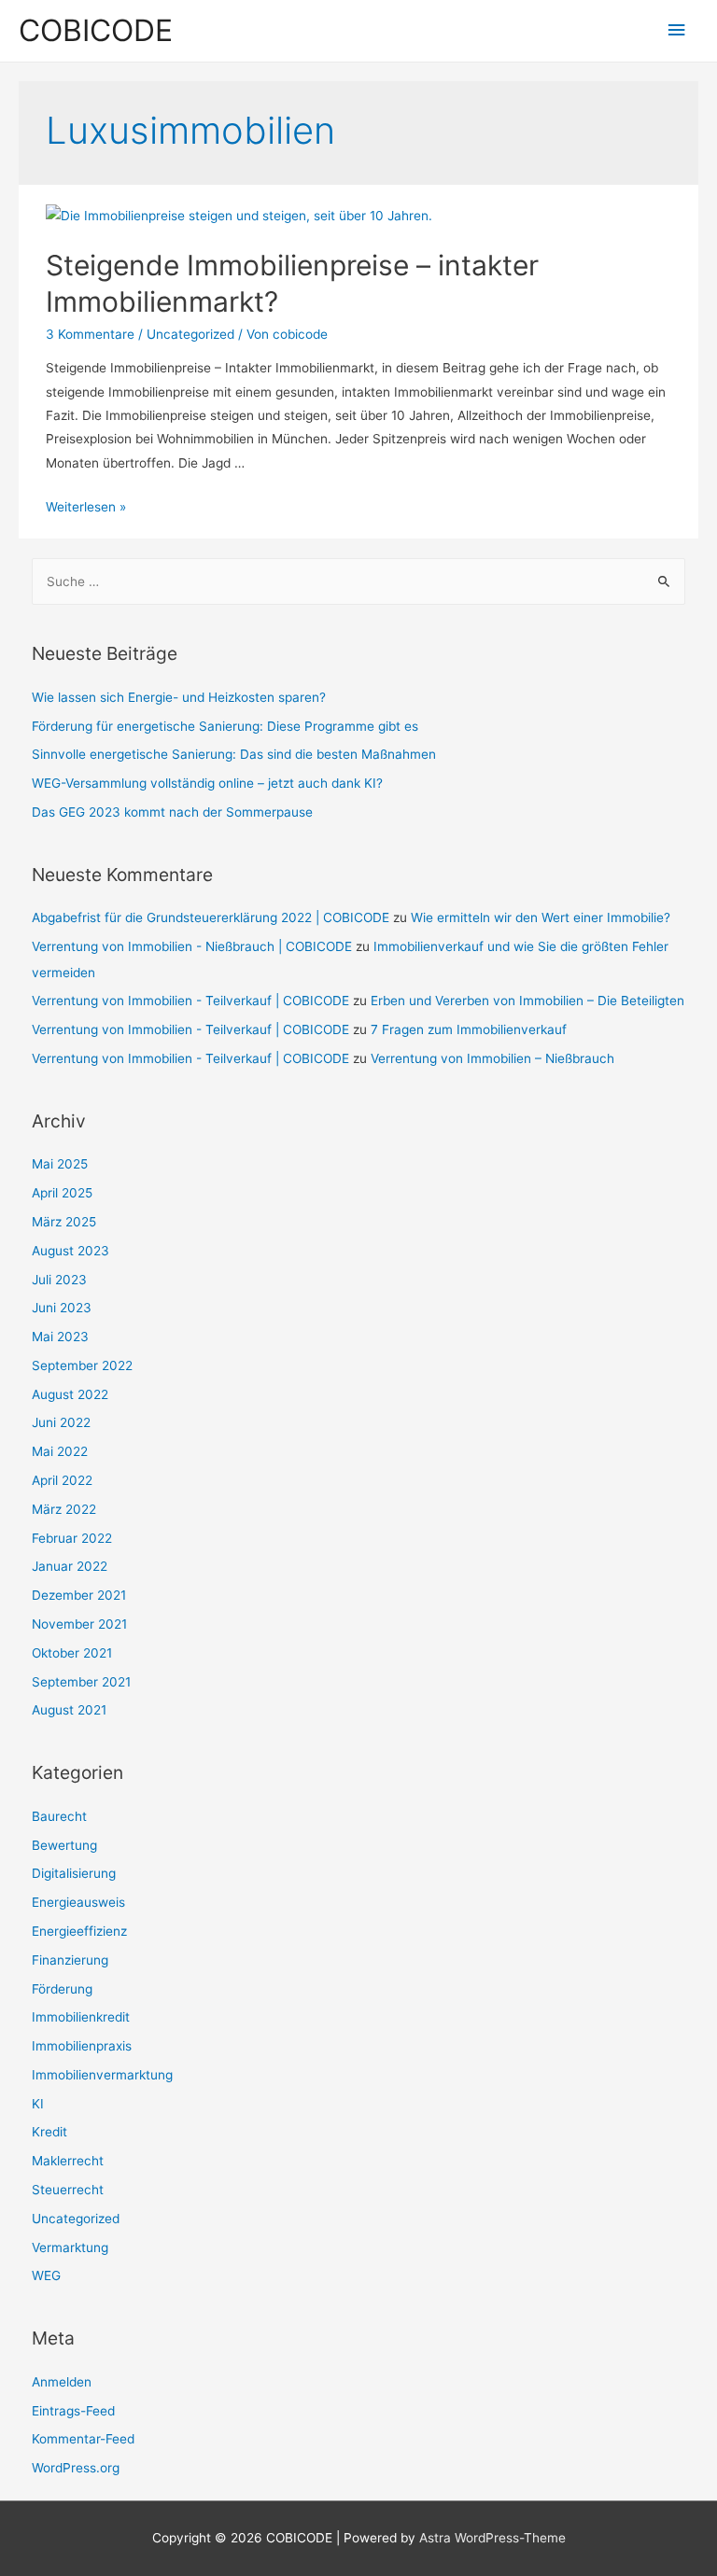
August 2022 (70, 1394)
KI (38, 2104)
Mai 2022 (60, 1451)
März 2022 (64, 1509)
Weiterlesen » (86, 507)
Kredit (49, 2132)
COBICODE (96, 30)
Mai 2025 (60, 1164)
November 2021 (79, 1624)
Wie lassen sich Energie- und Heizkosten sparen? (179, 697)
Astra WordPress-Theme (492, 2538)
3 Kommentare (90, 334)
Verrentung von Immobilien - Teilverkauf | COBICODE (190, 1001)
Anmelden (62, 2382)
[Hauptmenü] (677, 30)
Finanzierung (70, 1960)
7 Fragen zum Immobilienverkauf (469, 1029)
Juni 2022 (61, 1422)
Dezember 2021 (79, 1595)
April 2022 (62, 1480)
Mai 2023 (60, 1337)
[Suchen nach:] (359, 581)
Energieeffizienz (79, 1931)
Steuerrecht (68, 2190)
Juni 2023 (62, 1308)
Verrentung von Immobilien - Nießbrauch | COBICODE (192, 946)
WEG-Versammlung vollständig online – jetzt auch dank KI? (207, 783)
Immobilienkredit (81, 2017)
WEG (46, 2275)
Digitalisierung (74, 1873)
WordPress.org (76, 2468)
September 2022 (82, 1365)
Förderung (62, 1989)
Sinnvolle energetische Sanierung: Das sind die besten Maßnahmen (234, 754)
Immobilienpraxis (82, 2046)
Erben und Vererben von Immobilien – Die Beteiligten (527, 1001)
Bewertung (64, 1845)
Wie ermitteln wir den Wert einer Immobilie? (541, 917)
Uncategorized (190, 334)
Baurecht (59, 1816)
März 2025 (64, 1222)
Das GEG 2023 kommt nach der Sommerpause (172, 812)
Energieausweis (78, 1902)
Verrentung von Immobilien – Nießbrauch (492, 1058)
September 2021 (81, 1682)
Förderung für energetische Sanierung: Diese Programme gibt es (225, 726)
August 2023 (70, 1251)
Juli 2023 (59, 1280)
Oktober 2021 (72, 1653)
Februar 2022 (72, 1538)
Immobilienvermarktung (102, 2075)
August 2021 (69, 1710)
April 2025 (62, 1193)
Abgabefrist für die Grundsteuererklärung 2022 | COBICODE (211, 917)
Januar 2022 (70, 1566)
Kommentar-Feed (83, 2439)
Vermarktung (70, 2247)
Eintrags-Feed (73, 2411)
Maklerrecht (68, 2161)
